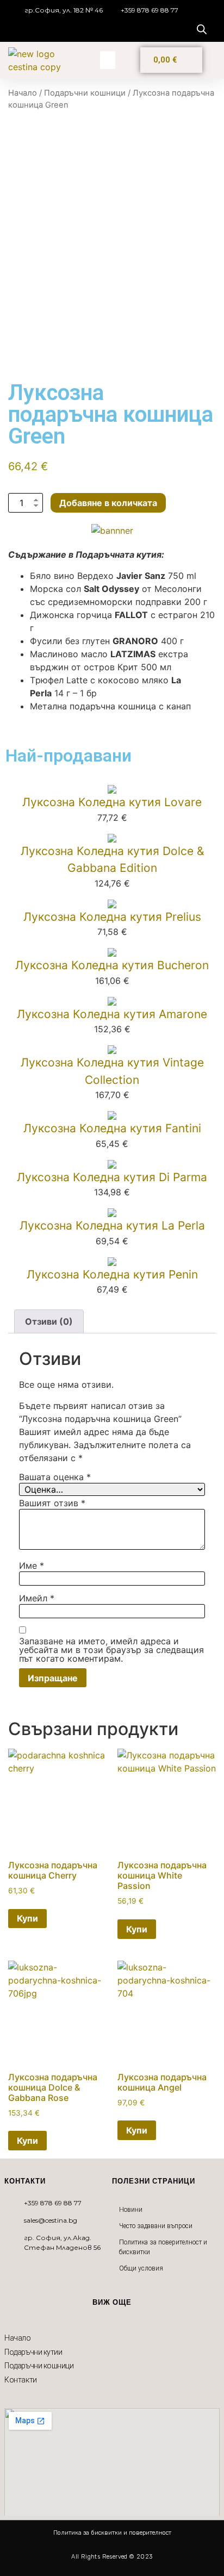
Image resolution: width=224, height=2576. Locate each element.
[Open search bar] (202, 29)
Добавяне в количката (108, 503)
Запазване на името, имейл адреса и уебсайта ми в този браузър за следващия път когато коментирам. (111, 1650)
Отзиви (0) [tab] (49, 1321)
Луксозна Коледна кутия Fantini (112, 1128)
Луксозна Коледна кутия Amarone (112, 1014)
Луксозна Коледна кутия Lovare (112, 802)
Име (32, 1565)
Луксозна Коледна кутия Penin (112, 1274)
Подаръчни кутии (33, 2352)
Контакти (20, 2380)
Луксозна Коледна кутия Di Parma (112, 1177)
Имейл (37, 1598)
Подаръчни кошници (85, 93)
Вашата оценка (55, 1477)
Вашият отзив (52, 1503)
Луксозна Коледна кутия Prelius (112, 917)
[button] (108, 60)
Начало (23, 93)
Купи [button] (27, 1918)
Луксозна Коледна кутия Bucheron (112, 965)
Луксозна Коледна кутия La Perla (112, 1225)
